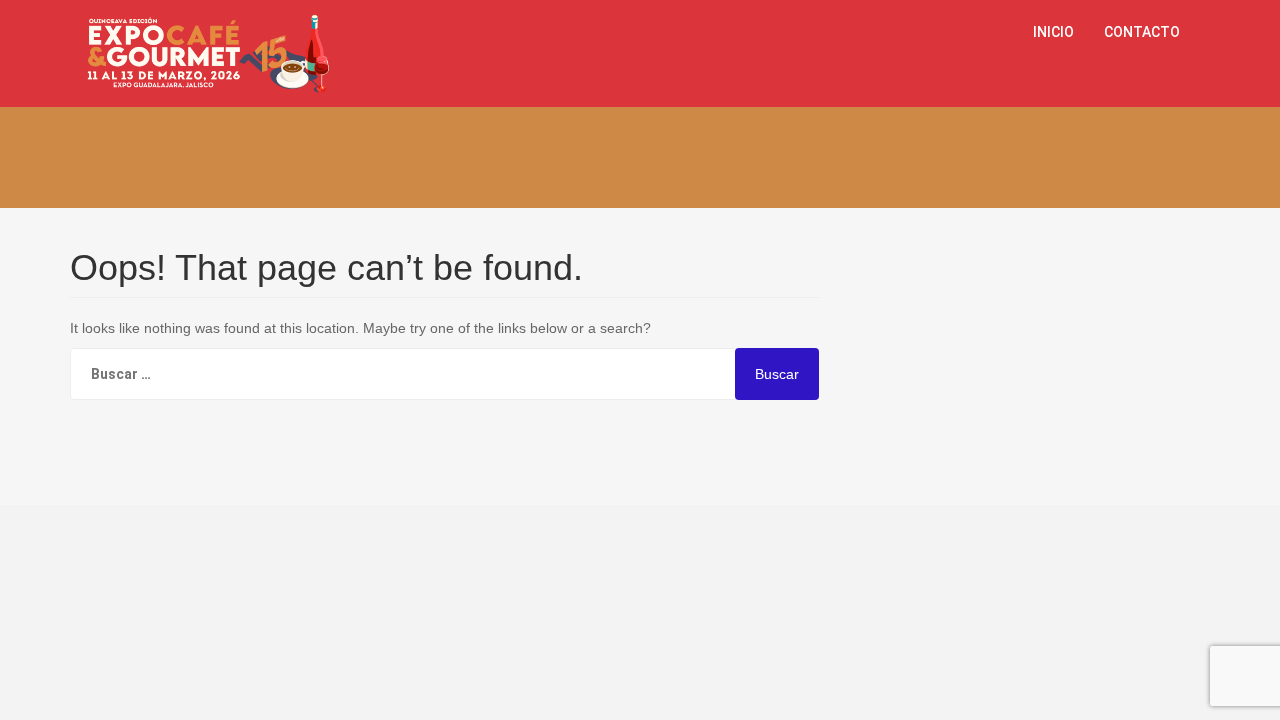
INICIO (1053, 32)
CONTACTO (1142, 32)
